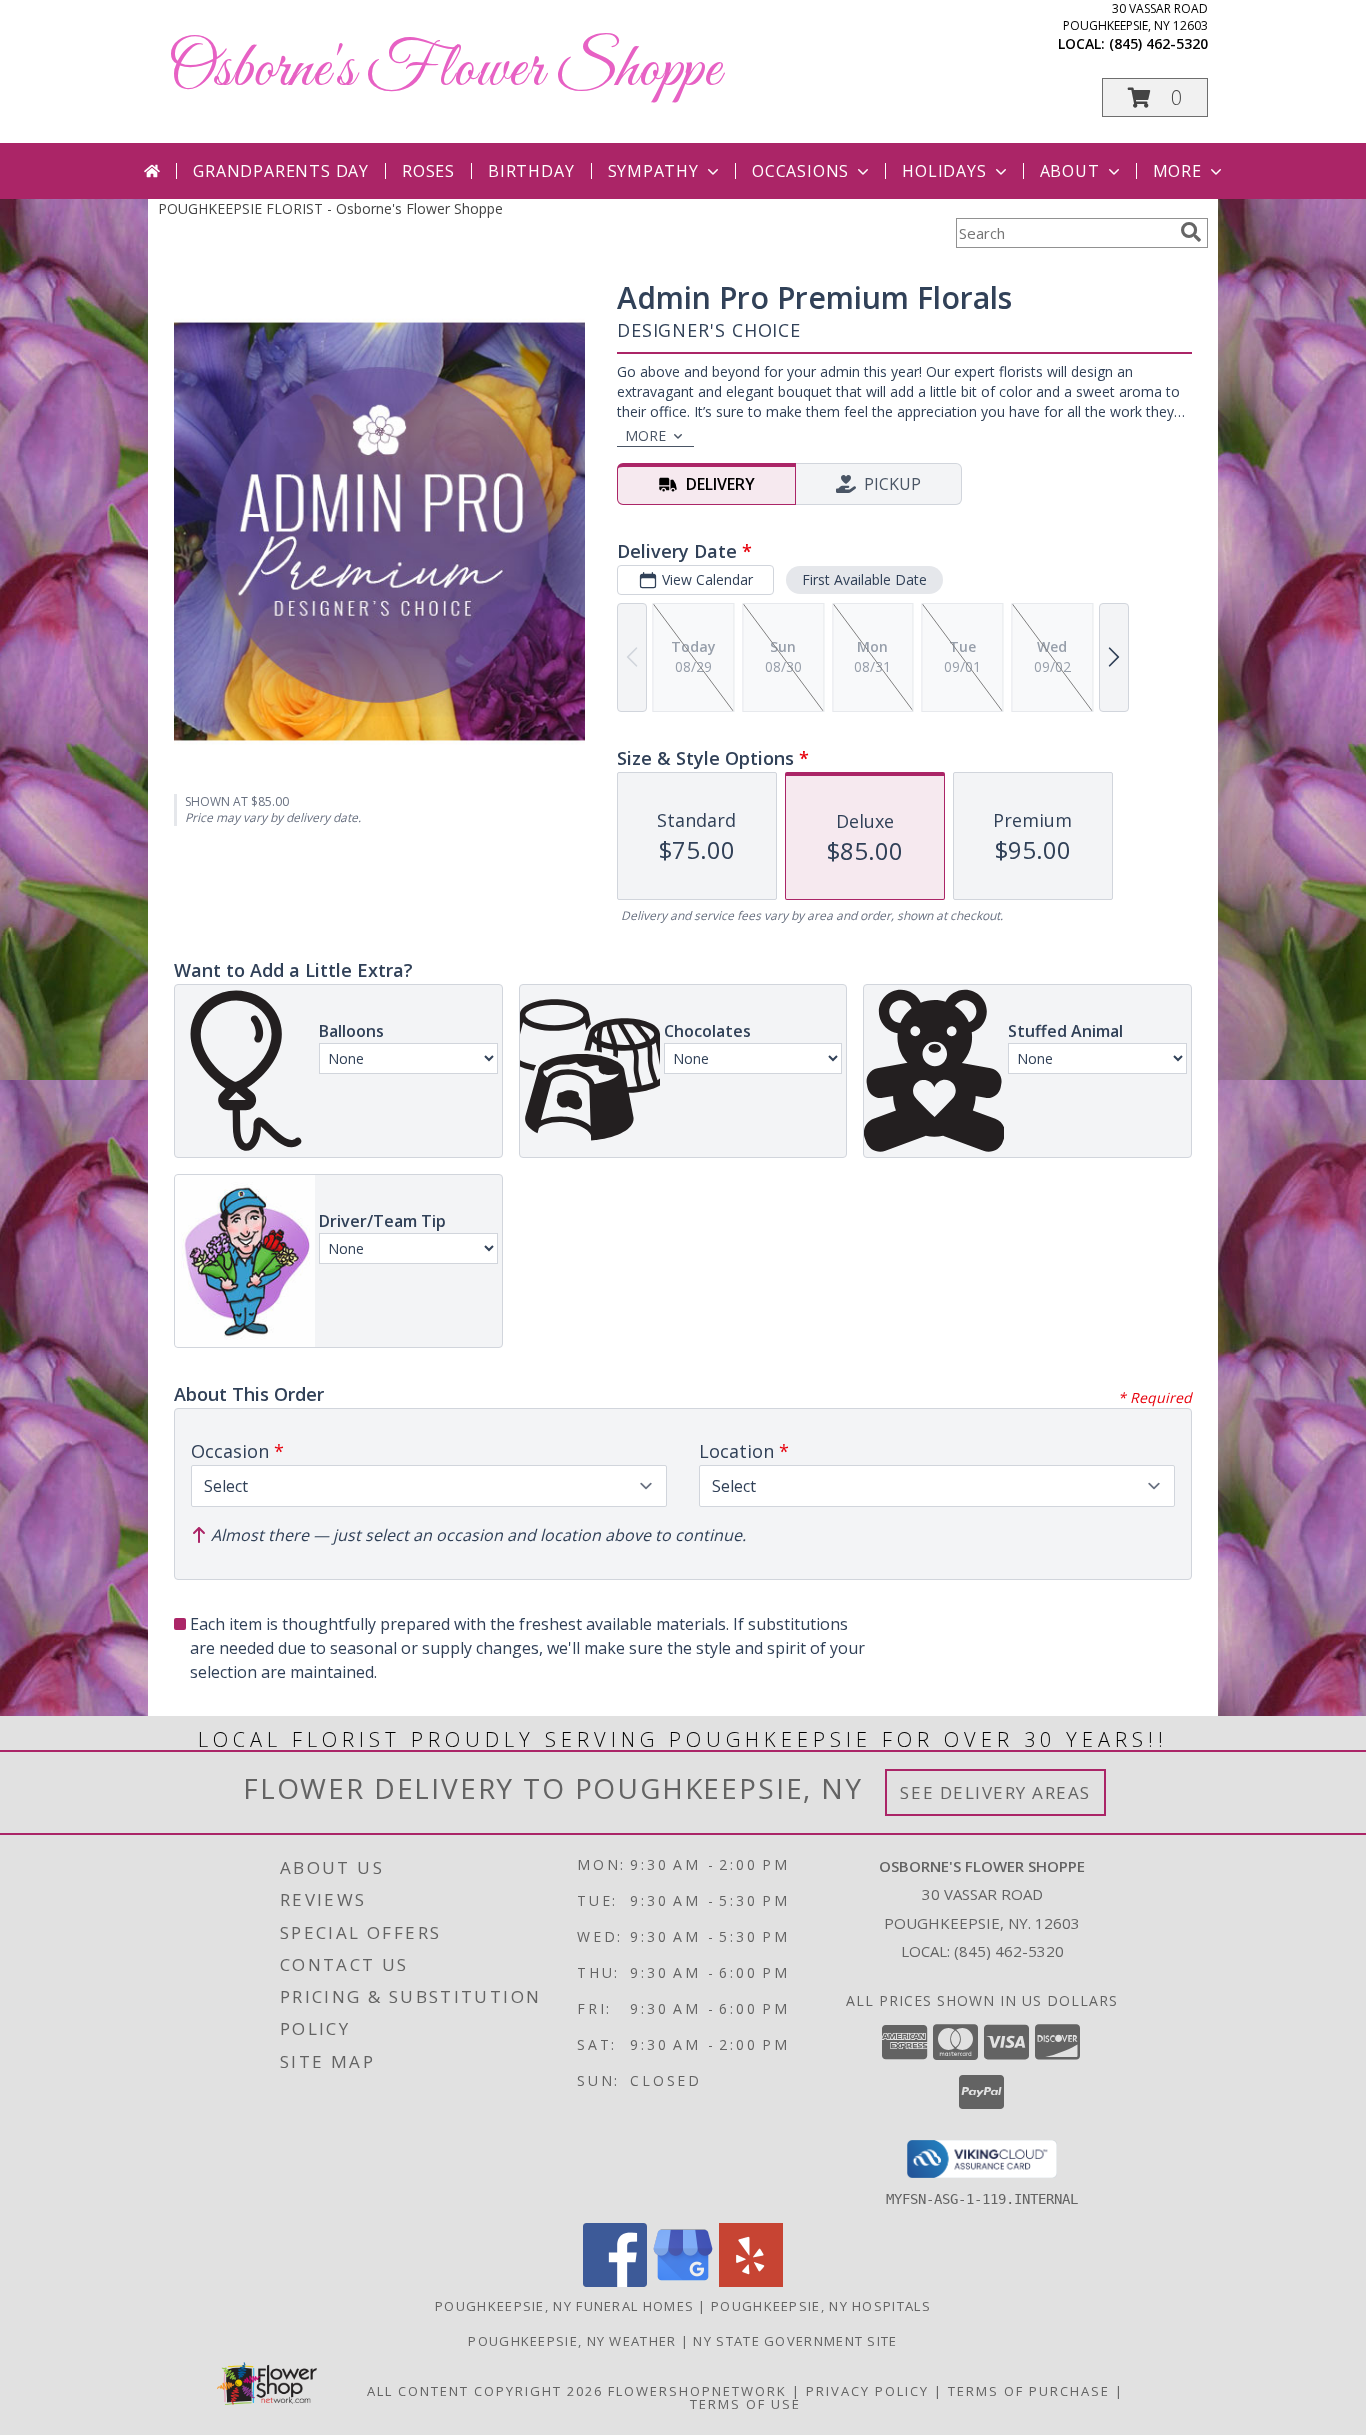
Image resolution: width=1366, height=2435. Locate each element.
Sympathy (653, 171)
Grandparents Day (281, 171)
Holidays (944, 171)
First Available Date (864, 579)
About (1070, 171)
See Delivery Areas (995, 1792)
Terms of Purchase (1029, 2391)
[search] (1191, 232)
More (1177, 171)
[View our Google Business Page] (683, 2281)
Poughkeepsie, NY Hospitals (821, 2306)
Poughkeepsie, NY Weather (572, 2341)
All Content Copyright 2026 (485, 2391)
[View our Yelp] (751, 2281)
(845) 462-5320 (1158, 43)
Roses (428, 171)
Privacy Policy (867, 2391)
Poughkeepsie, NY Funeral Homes (564, 2306)
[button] (1155, 97)
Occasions (800, 171)
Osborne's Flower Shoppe (444, 70)
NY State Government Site (795, 2341)
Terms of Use (745, 2404)
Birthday (531, 171)
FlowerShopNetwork (697, 2391)
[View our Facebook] (615, 2281)
